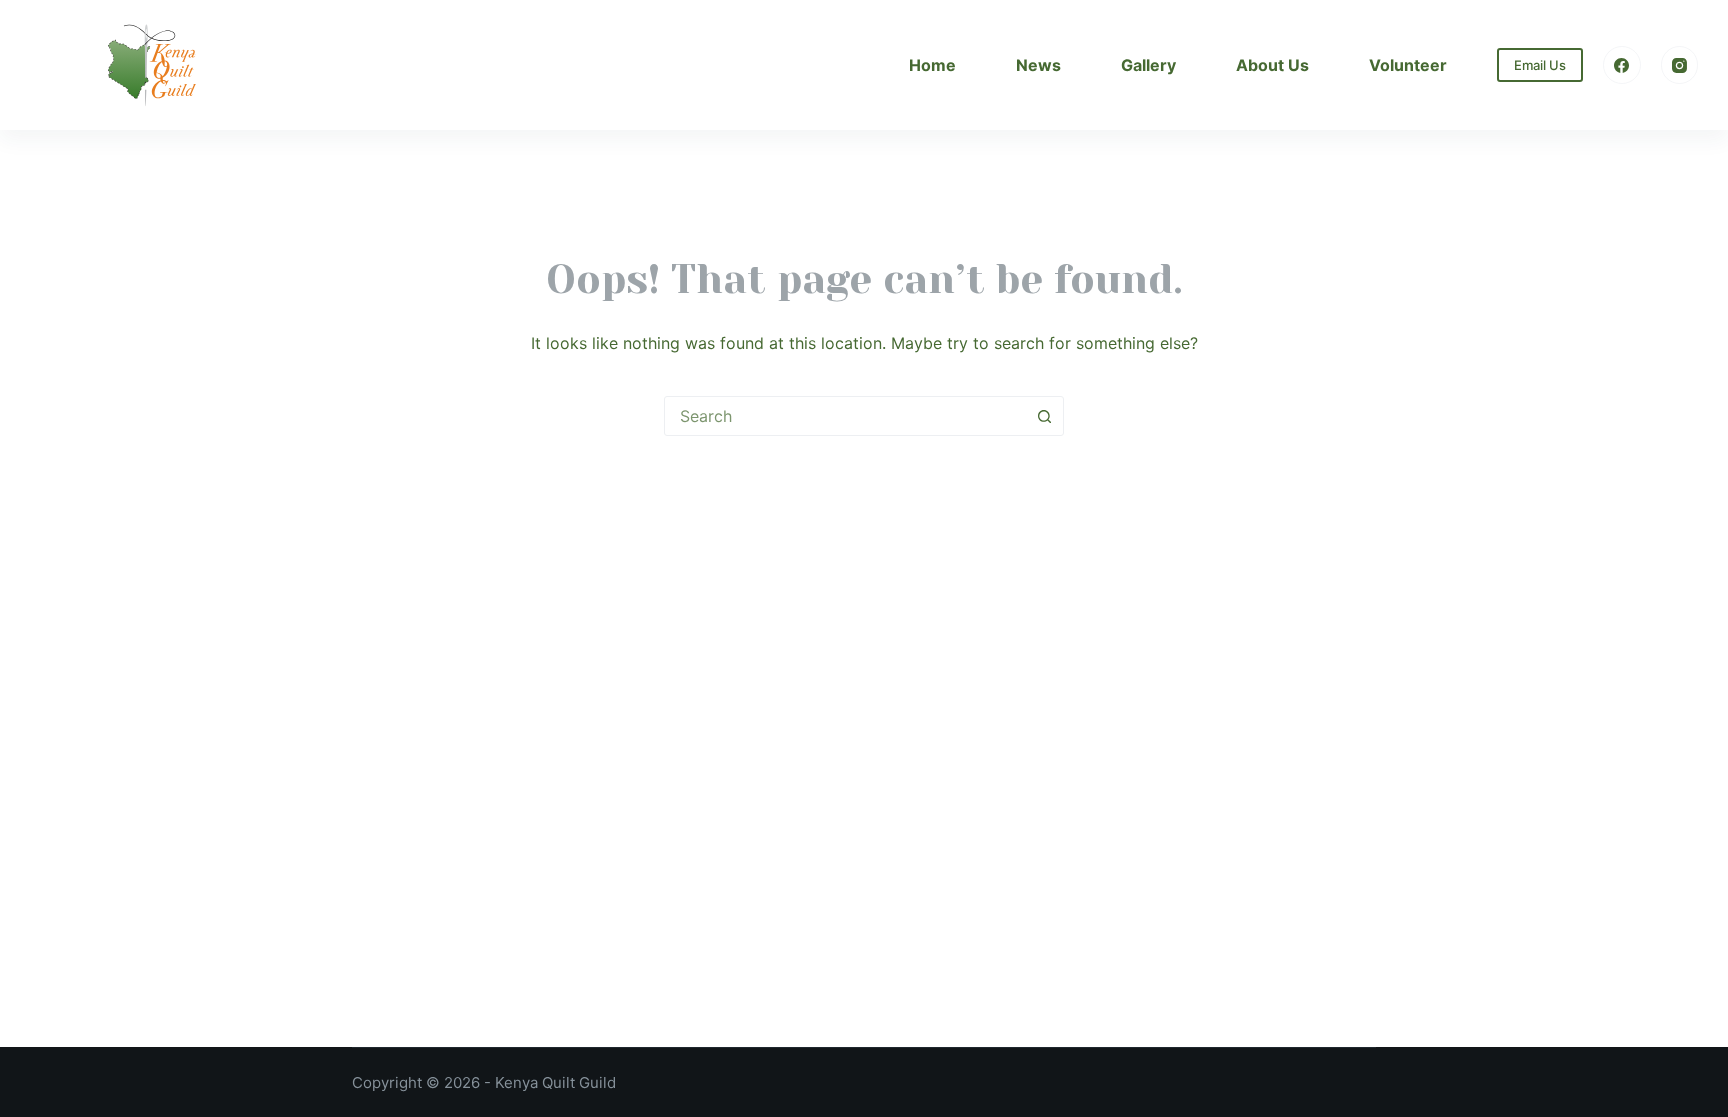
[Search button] (1044, 416)
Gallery (1148, 65)
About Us (1272, 65)
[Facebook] (1622, 65)
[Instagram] (1680, 65)
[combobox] (845, 416)
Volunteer (1408, 65)
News (1038, 65)
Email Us (1540, 65)
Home (932, 65)
